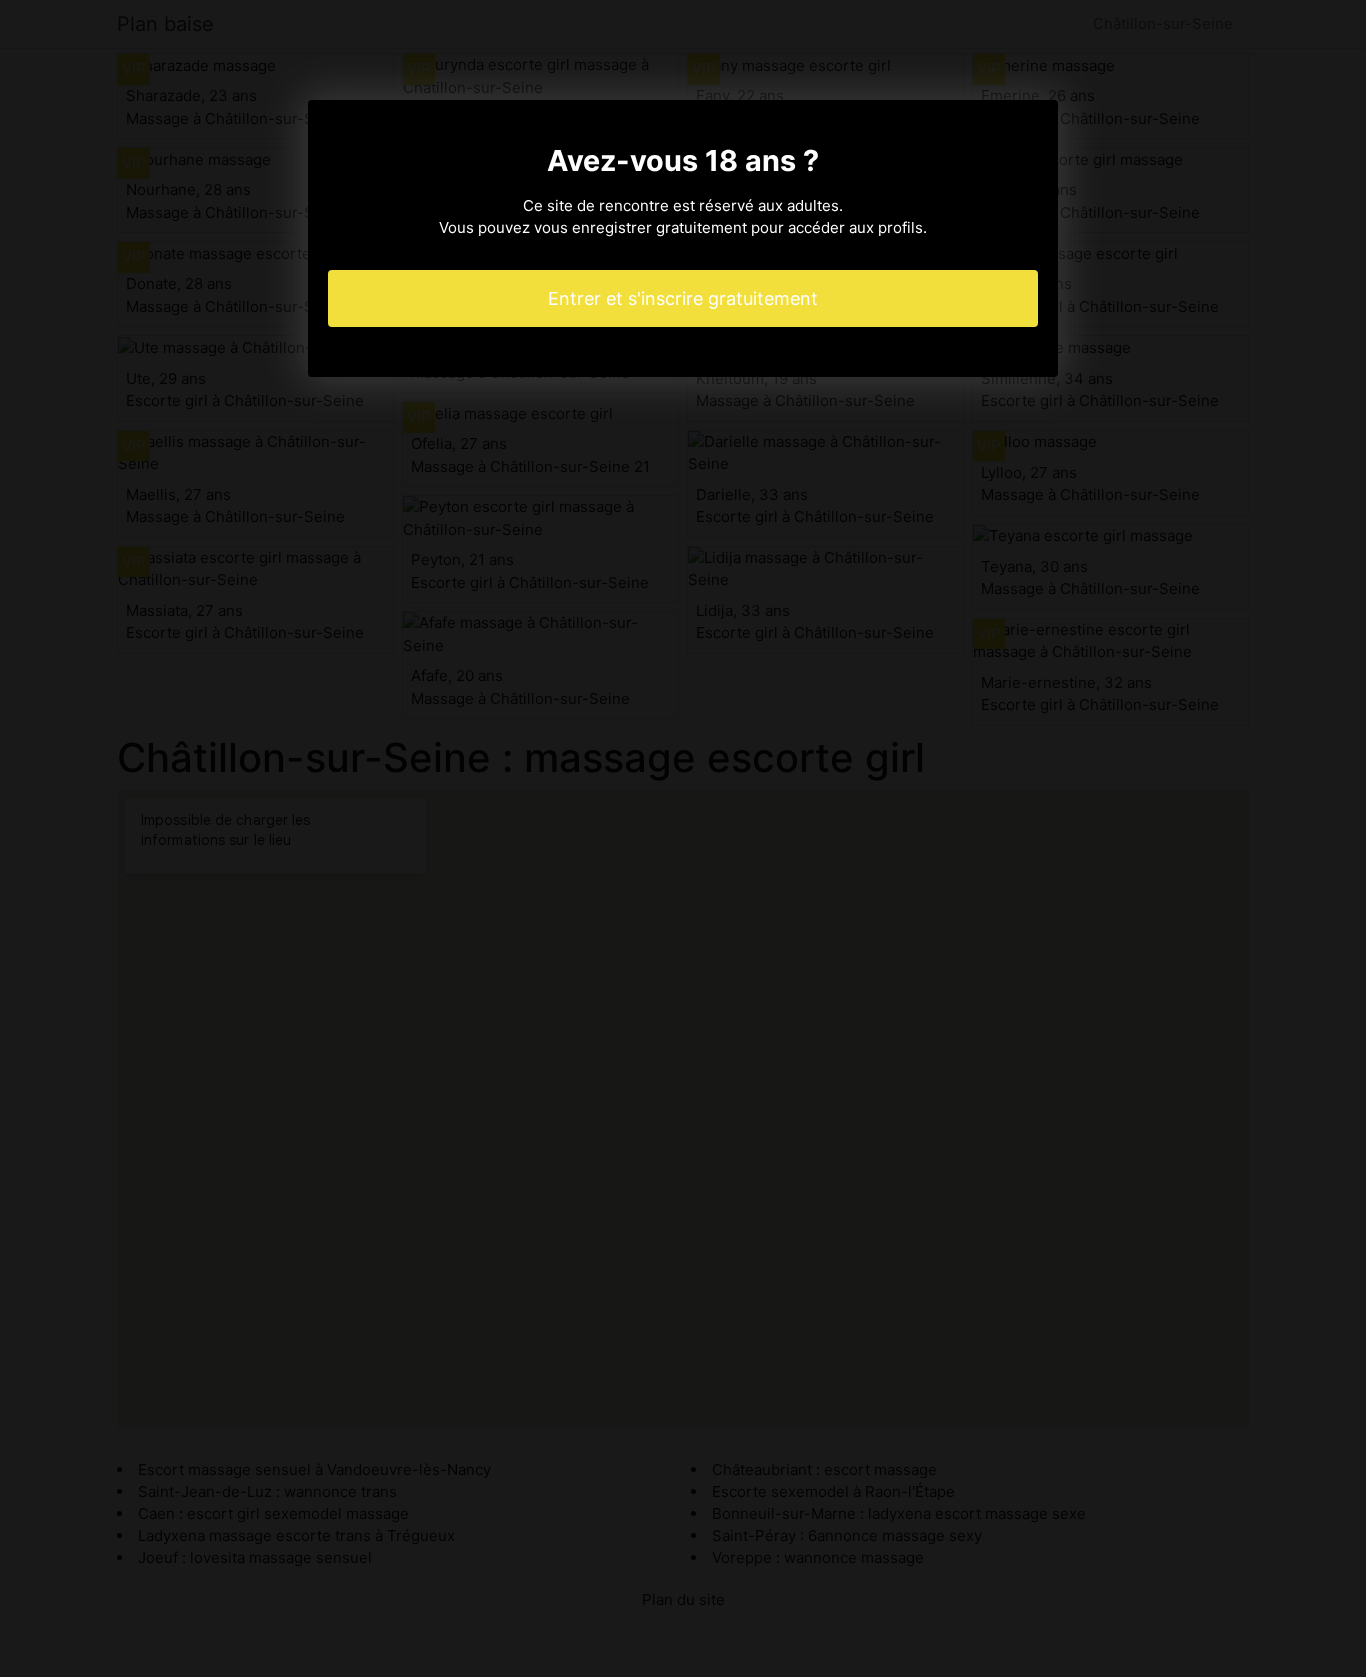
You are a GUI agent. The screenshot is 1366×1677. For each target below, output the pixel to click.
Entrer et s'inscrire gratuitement (683, 298)
